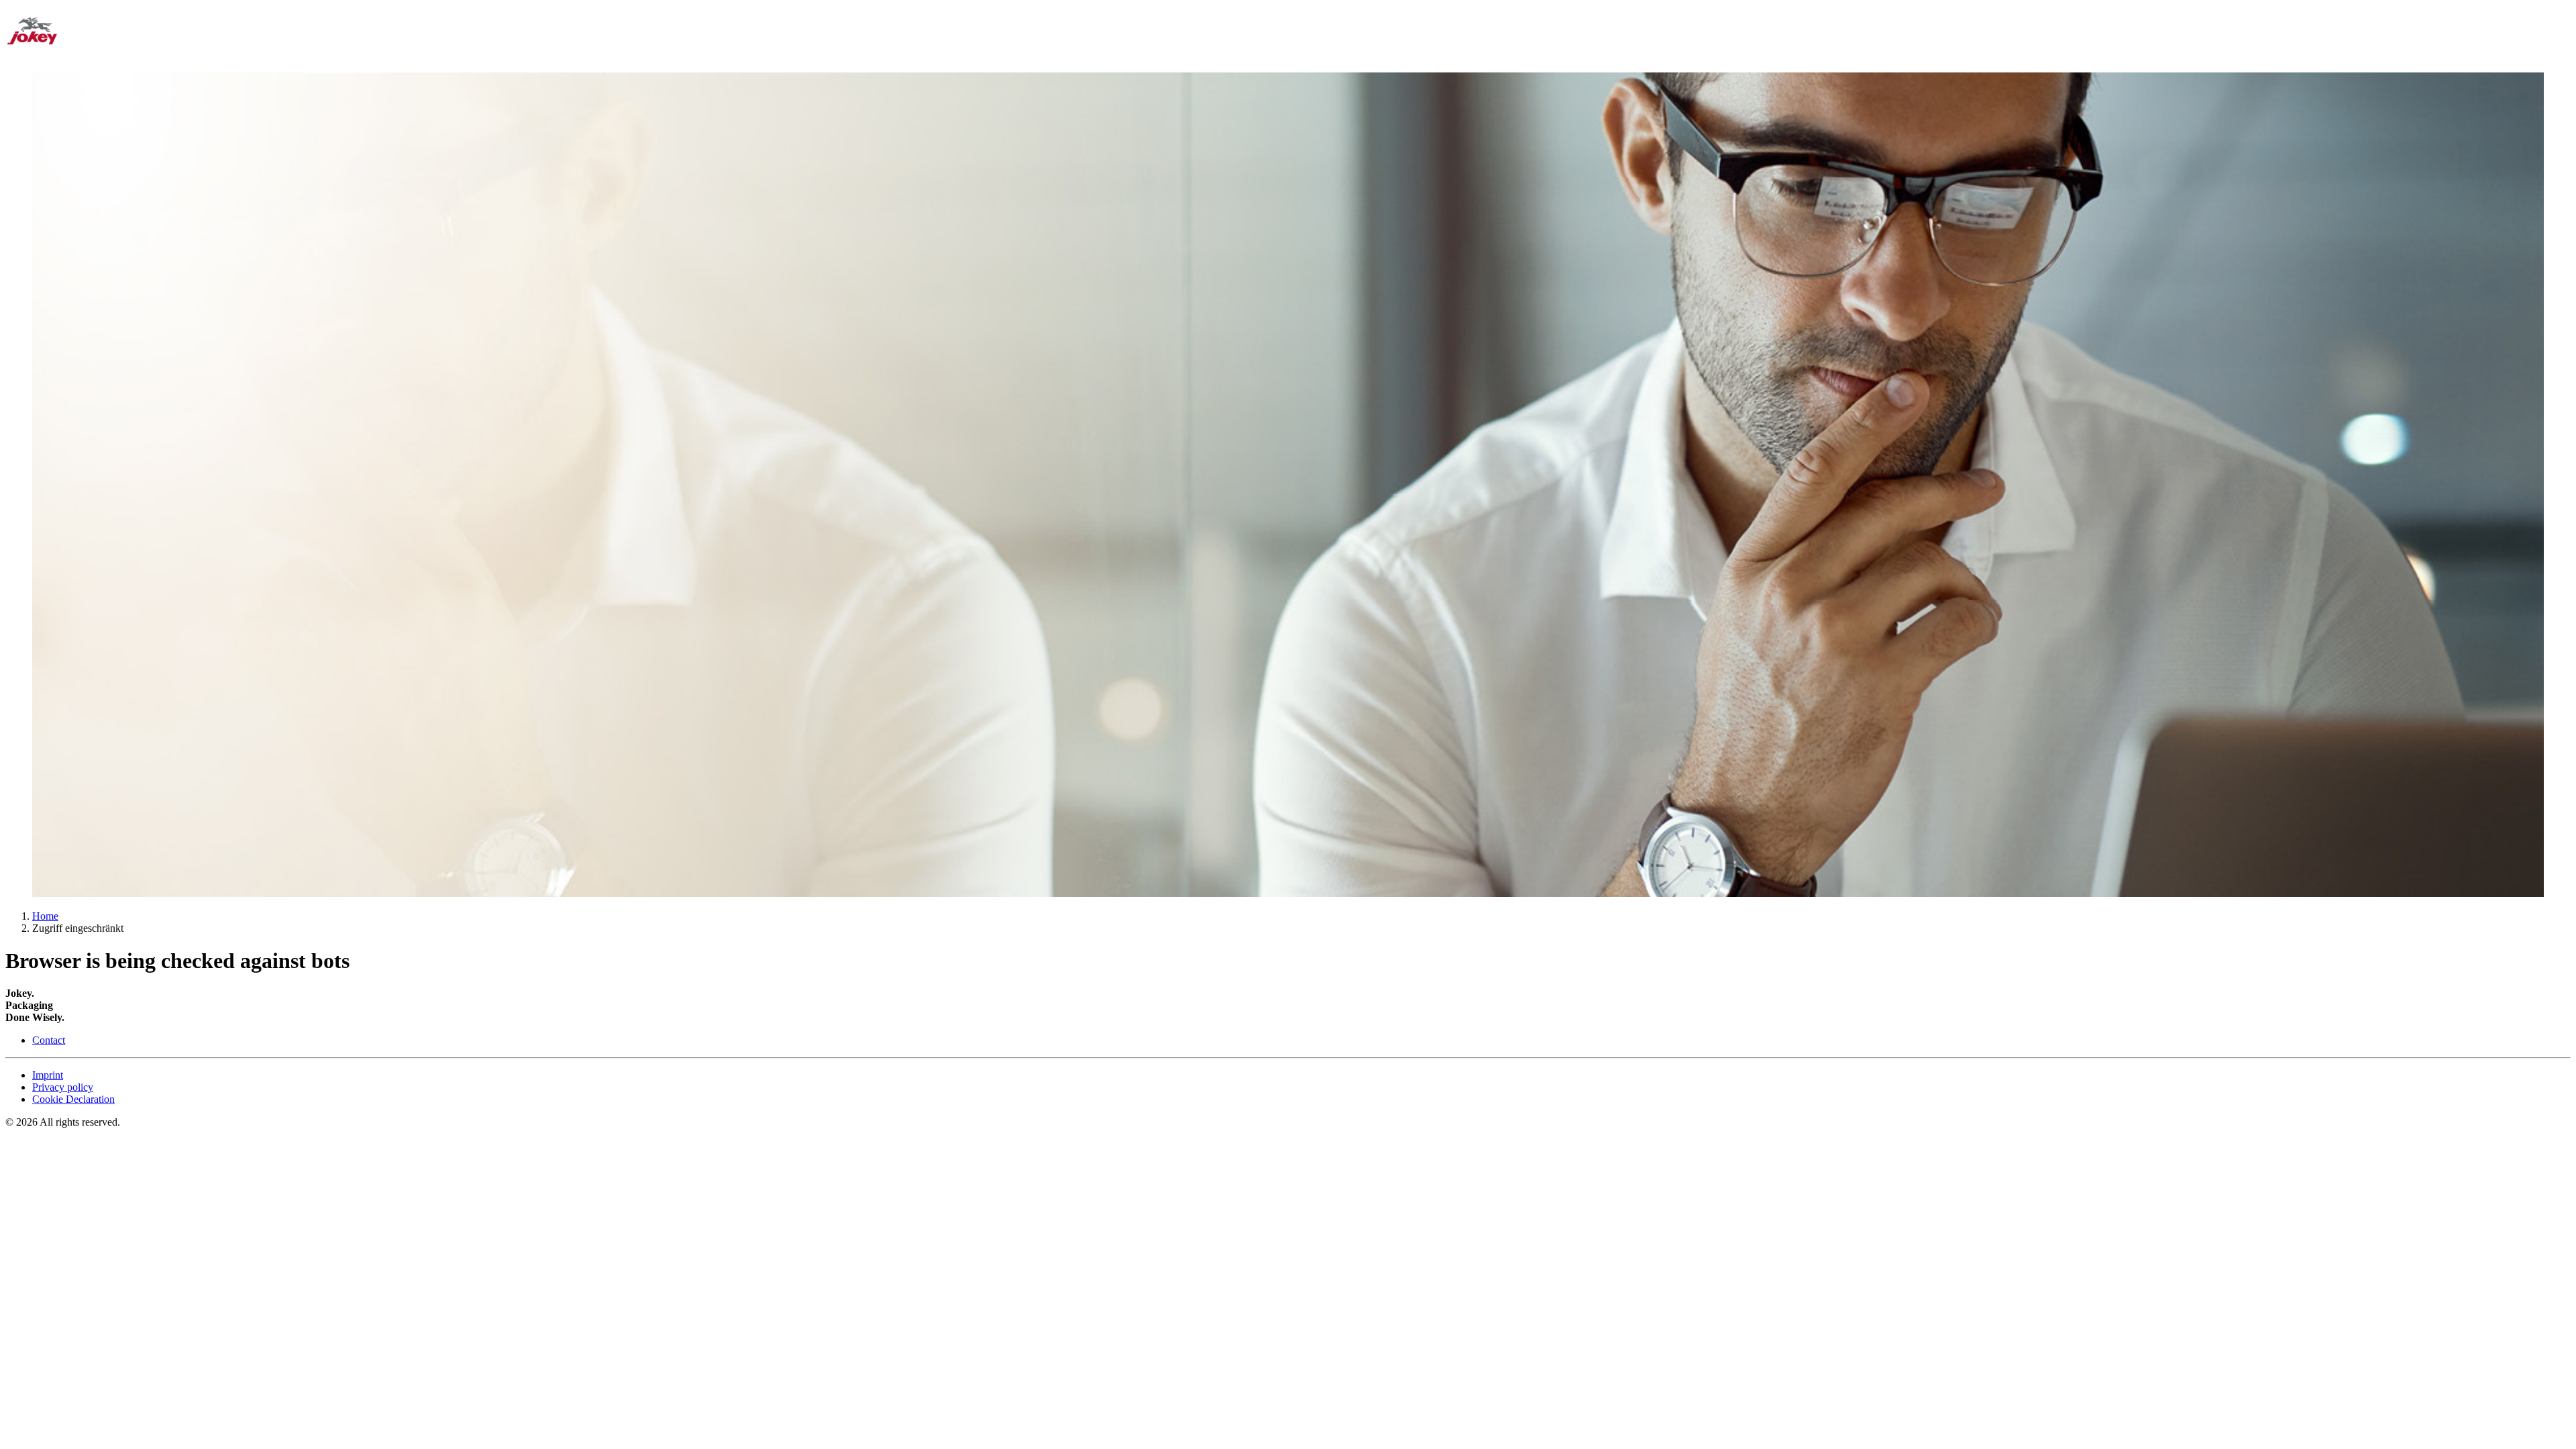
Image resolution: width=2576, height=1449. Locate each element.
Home (45, 916)
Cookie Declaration (73, 1099)
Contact (49, 1040)
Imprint (48, 1075)
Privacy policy (63, 1087)
